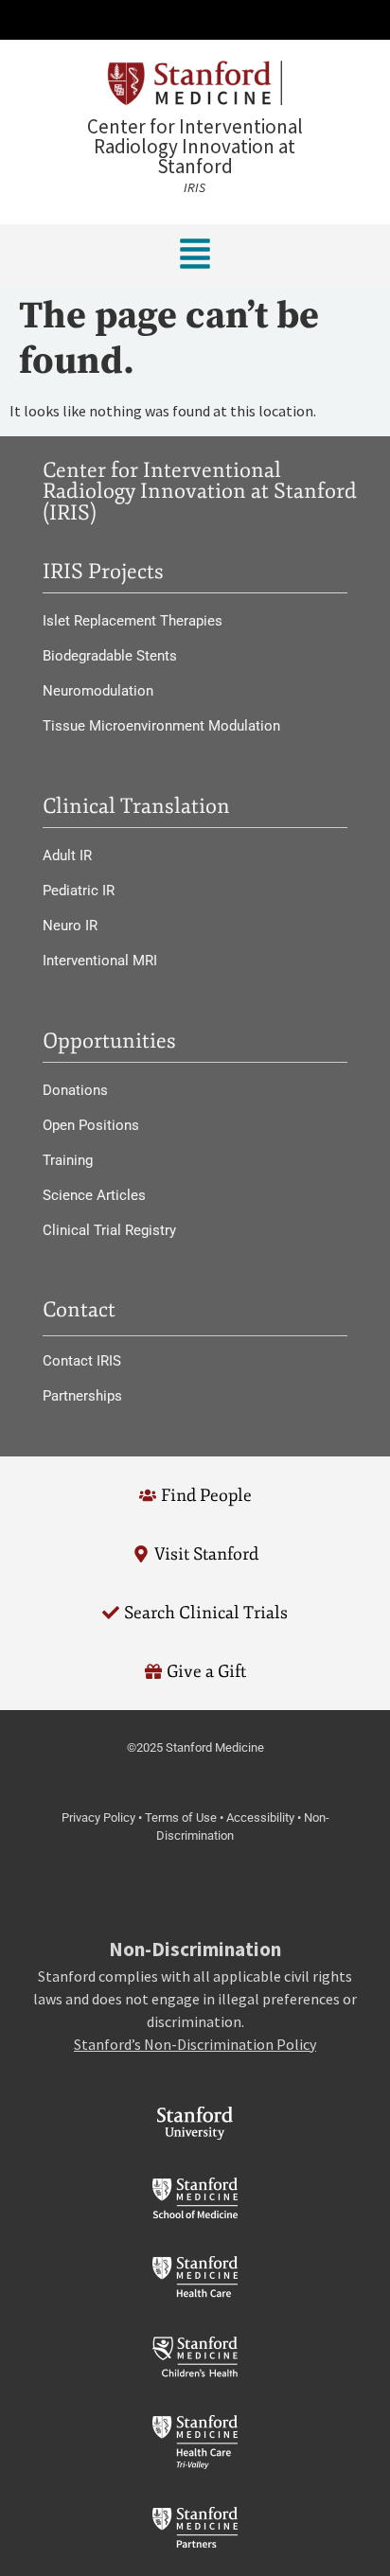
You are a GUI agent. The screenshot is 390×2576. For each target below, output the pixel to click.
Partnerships (82, 1396)
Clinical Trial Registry (109, 1230)
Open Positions (91, 1125)
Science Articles (94, 1195)
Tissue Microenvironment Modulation (161, 726)
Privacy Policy (98, 1817)
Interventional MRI (100, 961)
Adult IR (67, 856)
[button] (195, 20)
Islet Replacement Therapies (133, 621)
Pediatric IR (79, 891)
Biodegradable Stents (110, 656)
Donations (75, 1090)
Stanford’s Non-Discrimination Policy (195, 2044)
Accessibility (260, 1817)
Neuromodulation (98, 691)
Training (68, 1160)
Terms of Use (181, 1817)
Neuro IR (70, 926)
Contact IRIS (82, 1361)
